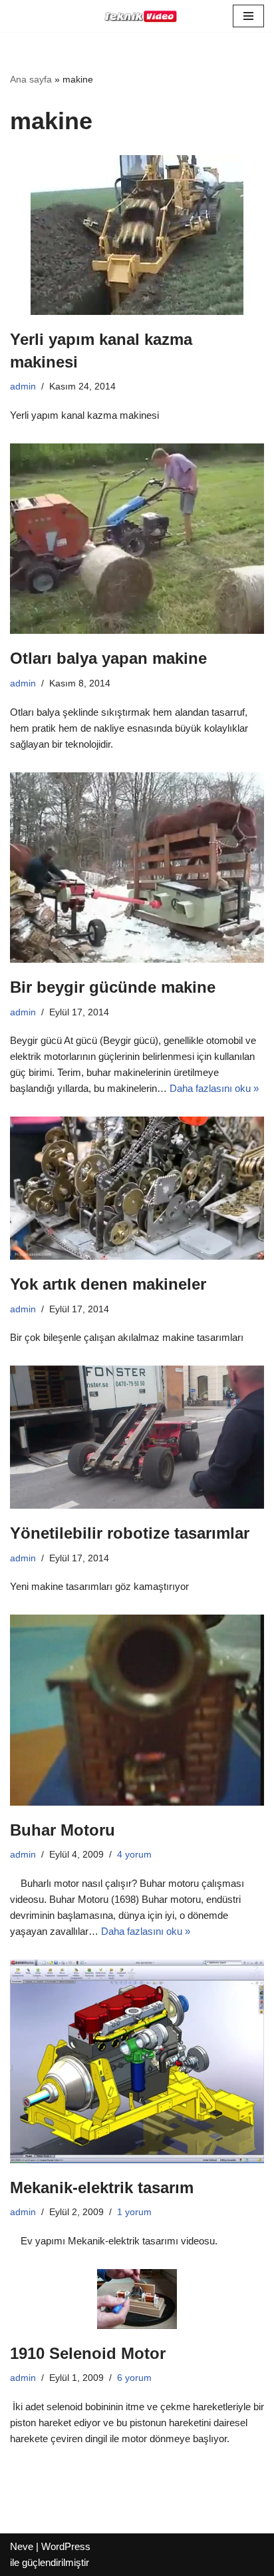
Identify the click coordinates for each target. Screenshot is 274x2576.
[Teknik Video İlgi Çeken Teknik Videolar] (137, 16)
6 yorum (134, 2378)
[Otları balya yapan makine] (137, 539)
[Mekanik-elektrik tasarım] (137, 2061)
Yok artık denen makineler (108, 1284)
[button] (248, 16)
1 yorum (134, 2212)
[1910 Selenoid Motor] (137, 2299)
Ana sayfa (31, 79)
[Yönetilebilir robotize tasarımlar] (137, 1437)
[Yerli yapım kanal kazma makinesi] (137, 235)
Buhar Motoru (63, 1830)
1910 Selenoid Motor (88, 2353)
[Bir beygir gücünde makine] (137, 868)
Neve (22, 2546)
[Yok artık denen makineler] (137, 1188)
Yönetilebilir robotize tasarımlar (130, 1533)
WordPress (66, 2546)
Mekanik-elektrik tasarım (102, 2188)
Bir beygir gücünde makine (113, 987)
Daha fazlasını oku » (214, 1088)
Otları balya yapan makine (108, 658)
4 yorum (134, 1855)
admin (23, 386)
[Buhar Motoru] (137, 1710)
